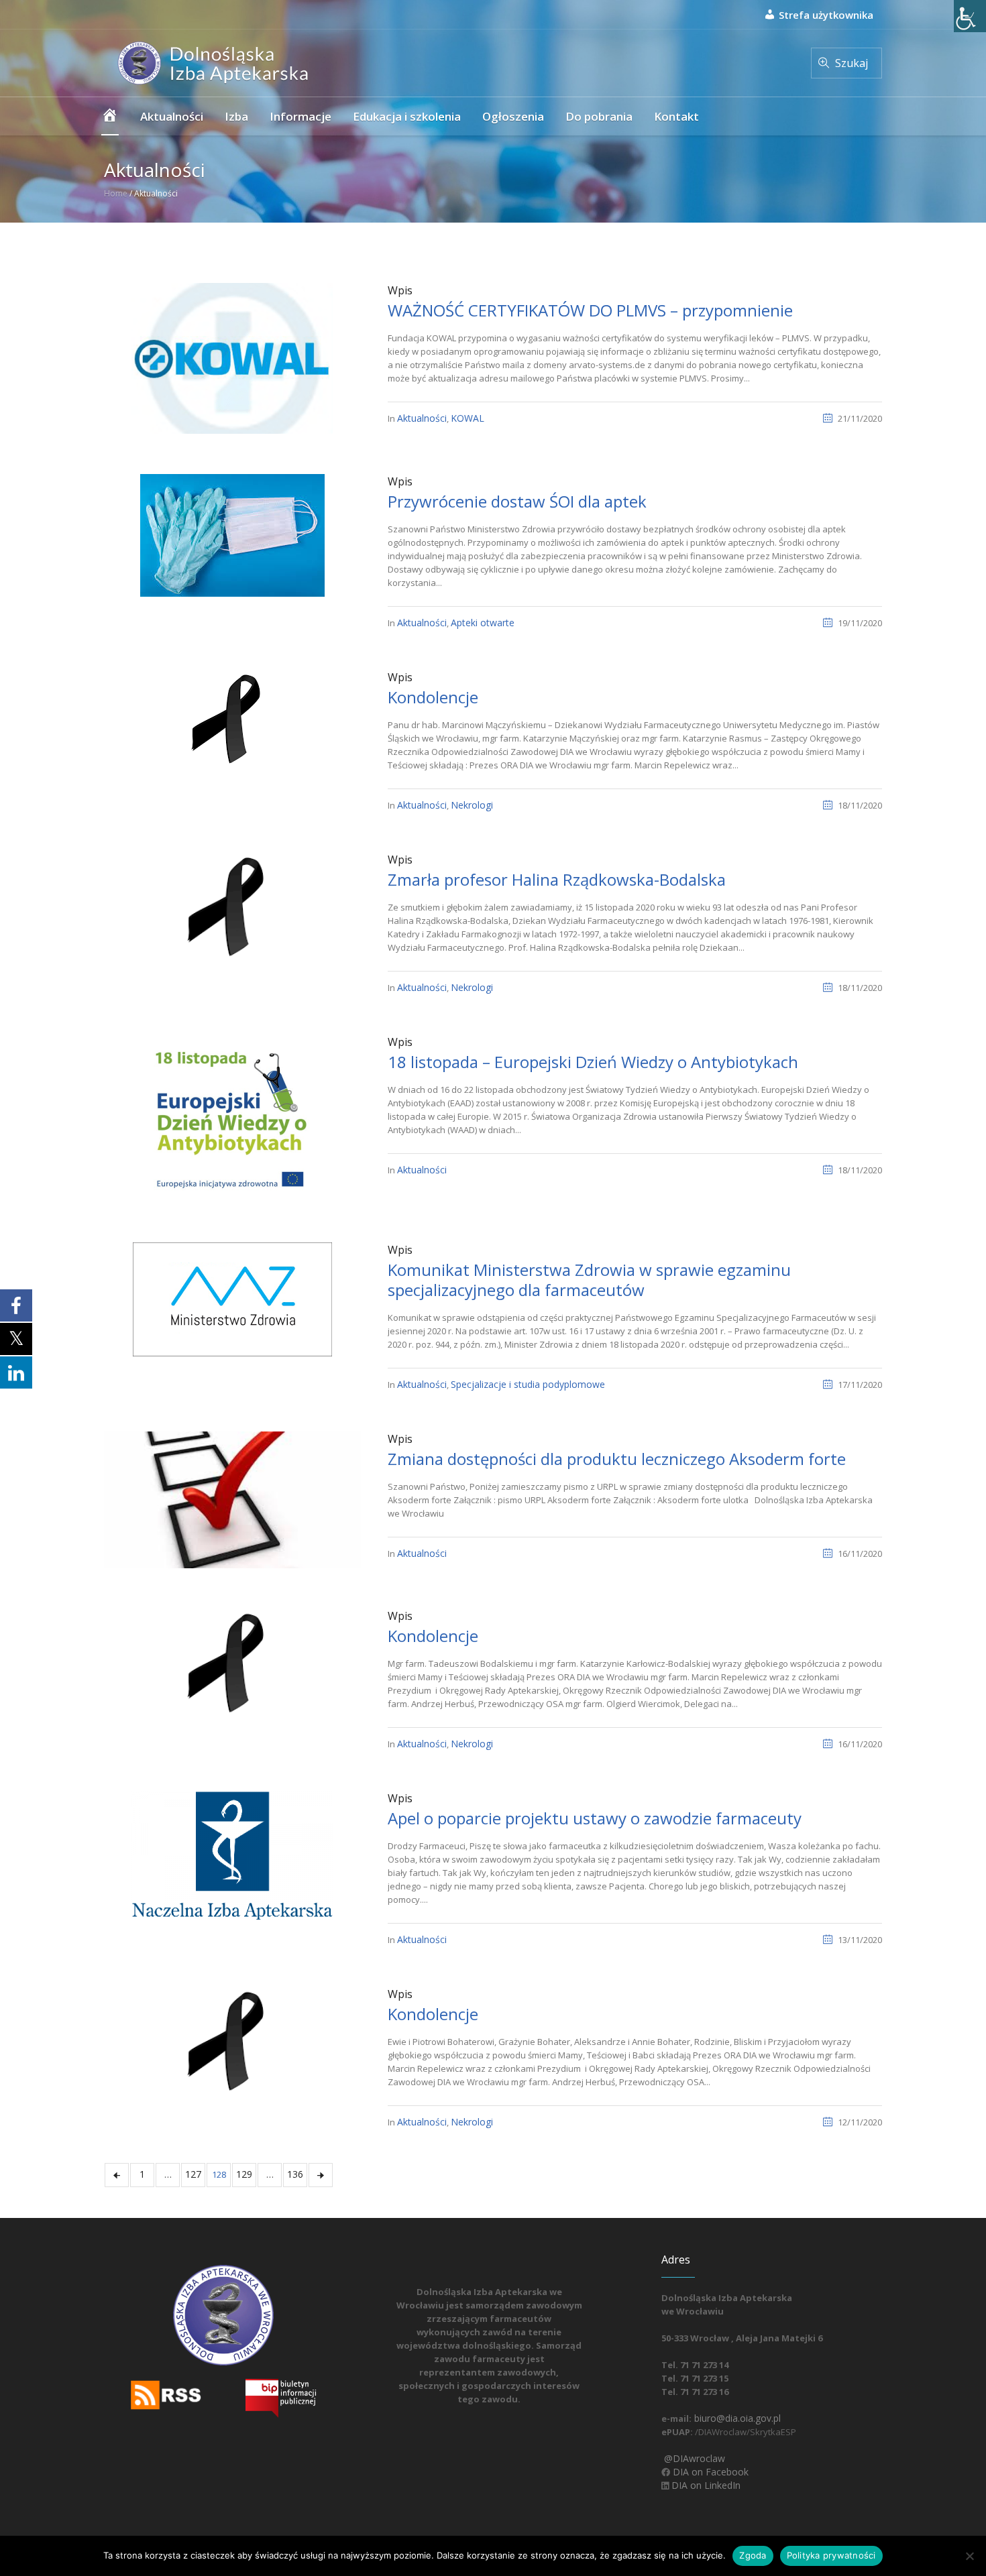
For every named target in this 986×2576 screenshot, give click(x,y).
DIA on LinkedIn (705, 2485)
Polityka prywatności (831, 2555)
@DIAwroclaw (693, 2458)
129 (244, 2174)
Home (116, 193)
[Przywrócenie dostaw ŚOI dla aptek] (232, 534)
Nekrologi (472, 805)
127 (193, 2174)
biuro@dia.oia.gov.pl (736, 2418)
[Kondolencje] (232, 718)
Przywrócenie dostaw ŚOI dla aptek (517, 501)
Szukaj (852, 63)
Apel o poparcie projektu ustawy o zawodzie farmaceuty (595, 1818)
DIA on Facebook (709, 2472)
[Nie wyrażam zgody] (969, 2556)
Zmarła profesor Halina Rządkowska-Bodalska (557, 879)
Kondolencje (433, 697)
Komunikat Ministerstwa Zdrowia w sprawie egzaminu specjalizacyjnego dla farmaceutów (589, 1280)
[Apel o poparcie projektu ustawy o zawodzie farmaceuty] (232, 1854)
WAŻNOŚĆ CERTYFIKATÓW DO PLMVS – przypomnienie (590, 310)
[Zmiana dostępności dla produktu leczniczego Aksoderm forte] (232, 1499)
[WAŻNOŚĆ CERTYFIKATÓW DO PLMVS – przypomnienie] (232, 357)
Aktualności (422, 418)
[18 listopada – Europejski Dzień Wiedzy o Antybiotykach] (232, 1117)
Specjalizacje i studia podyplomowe (528, 1384)
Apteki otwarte (483, 623)
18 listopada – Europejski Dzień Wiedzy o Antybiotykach (593, 1062)
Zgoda (753, 2555)
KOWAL (468, 418)
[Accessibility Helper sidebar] (970, 16)
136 (295, 2174)
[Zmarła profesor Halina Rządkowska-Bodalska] (232, 905)
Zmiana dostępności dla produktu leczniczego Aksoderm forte (617, 1459)
